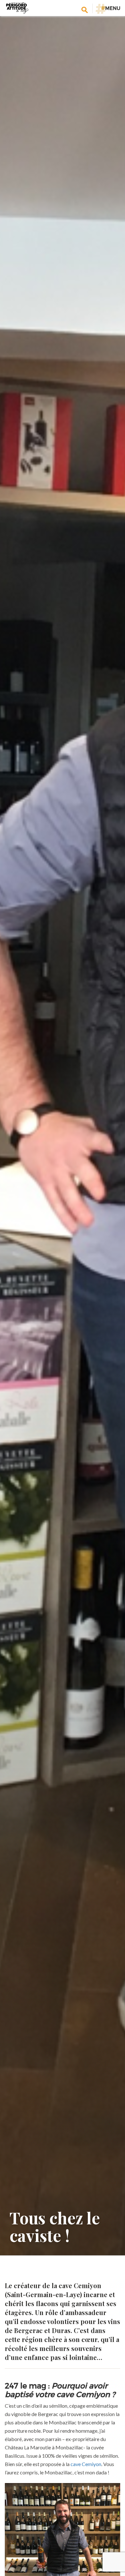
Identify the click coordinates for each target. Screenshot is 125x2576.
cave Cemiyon (86, 2464)
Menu (111, 8)
